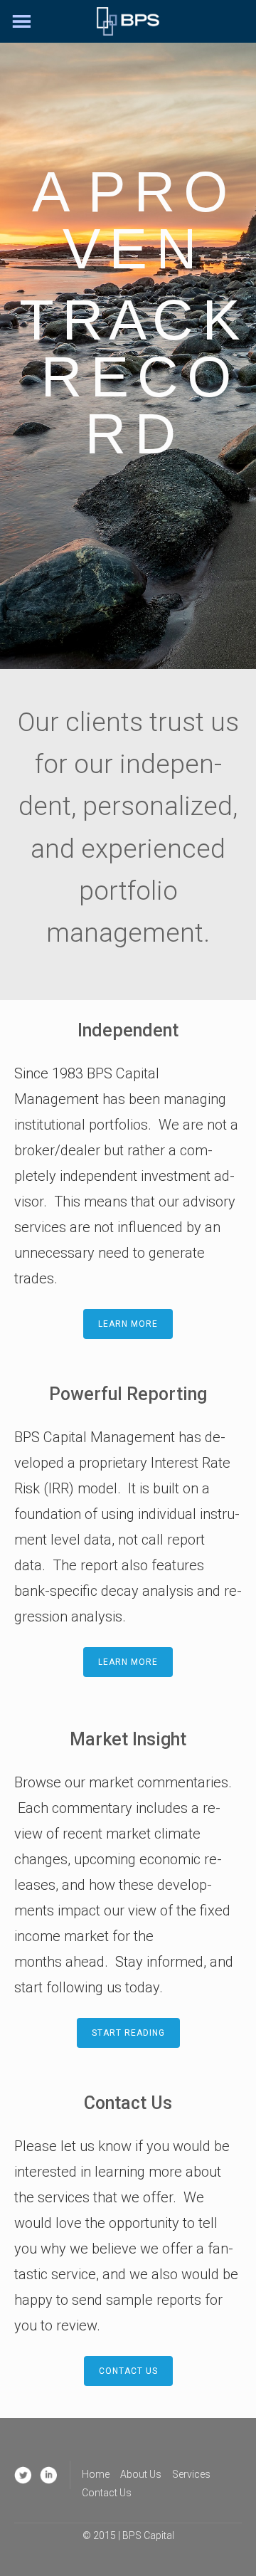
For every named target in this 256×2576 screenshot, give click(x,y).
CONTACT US (128, 2371)
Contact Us (107, 2493)
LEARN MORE (128, 1324)
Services (191, 2474)
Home (96, 2474)
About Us (141, 2474)
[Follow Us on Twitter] (23, 2475)
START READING (128, 2033)
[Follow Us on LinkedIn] (48, 2475)
